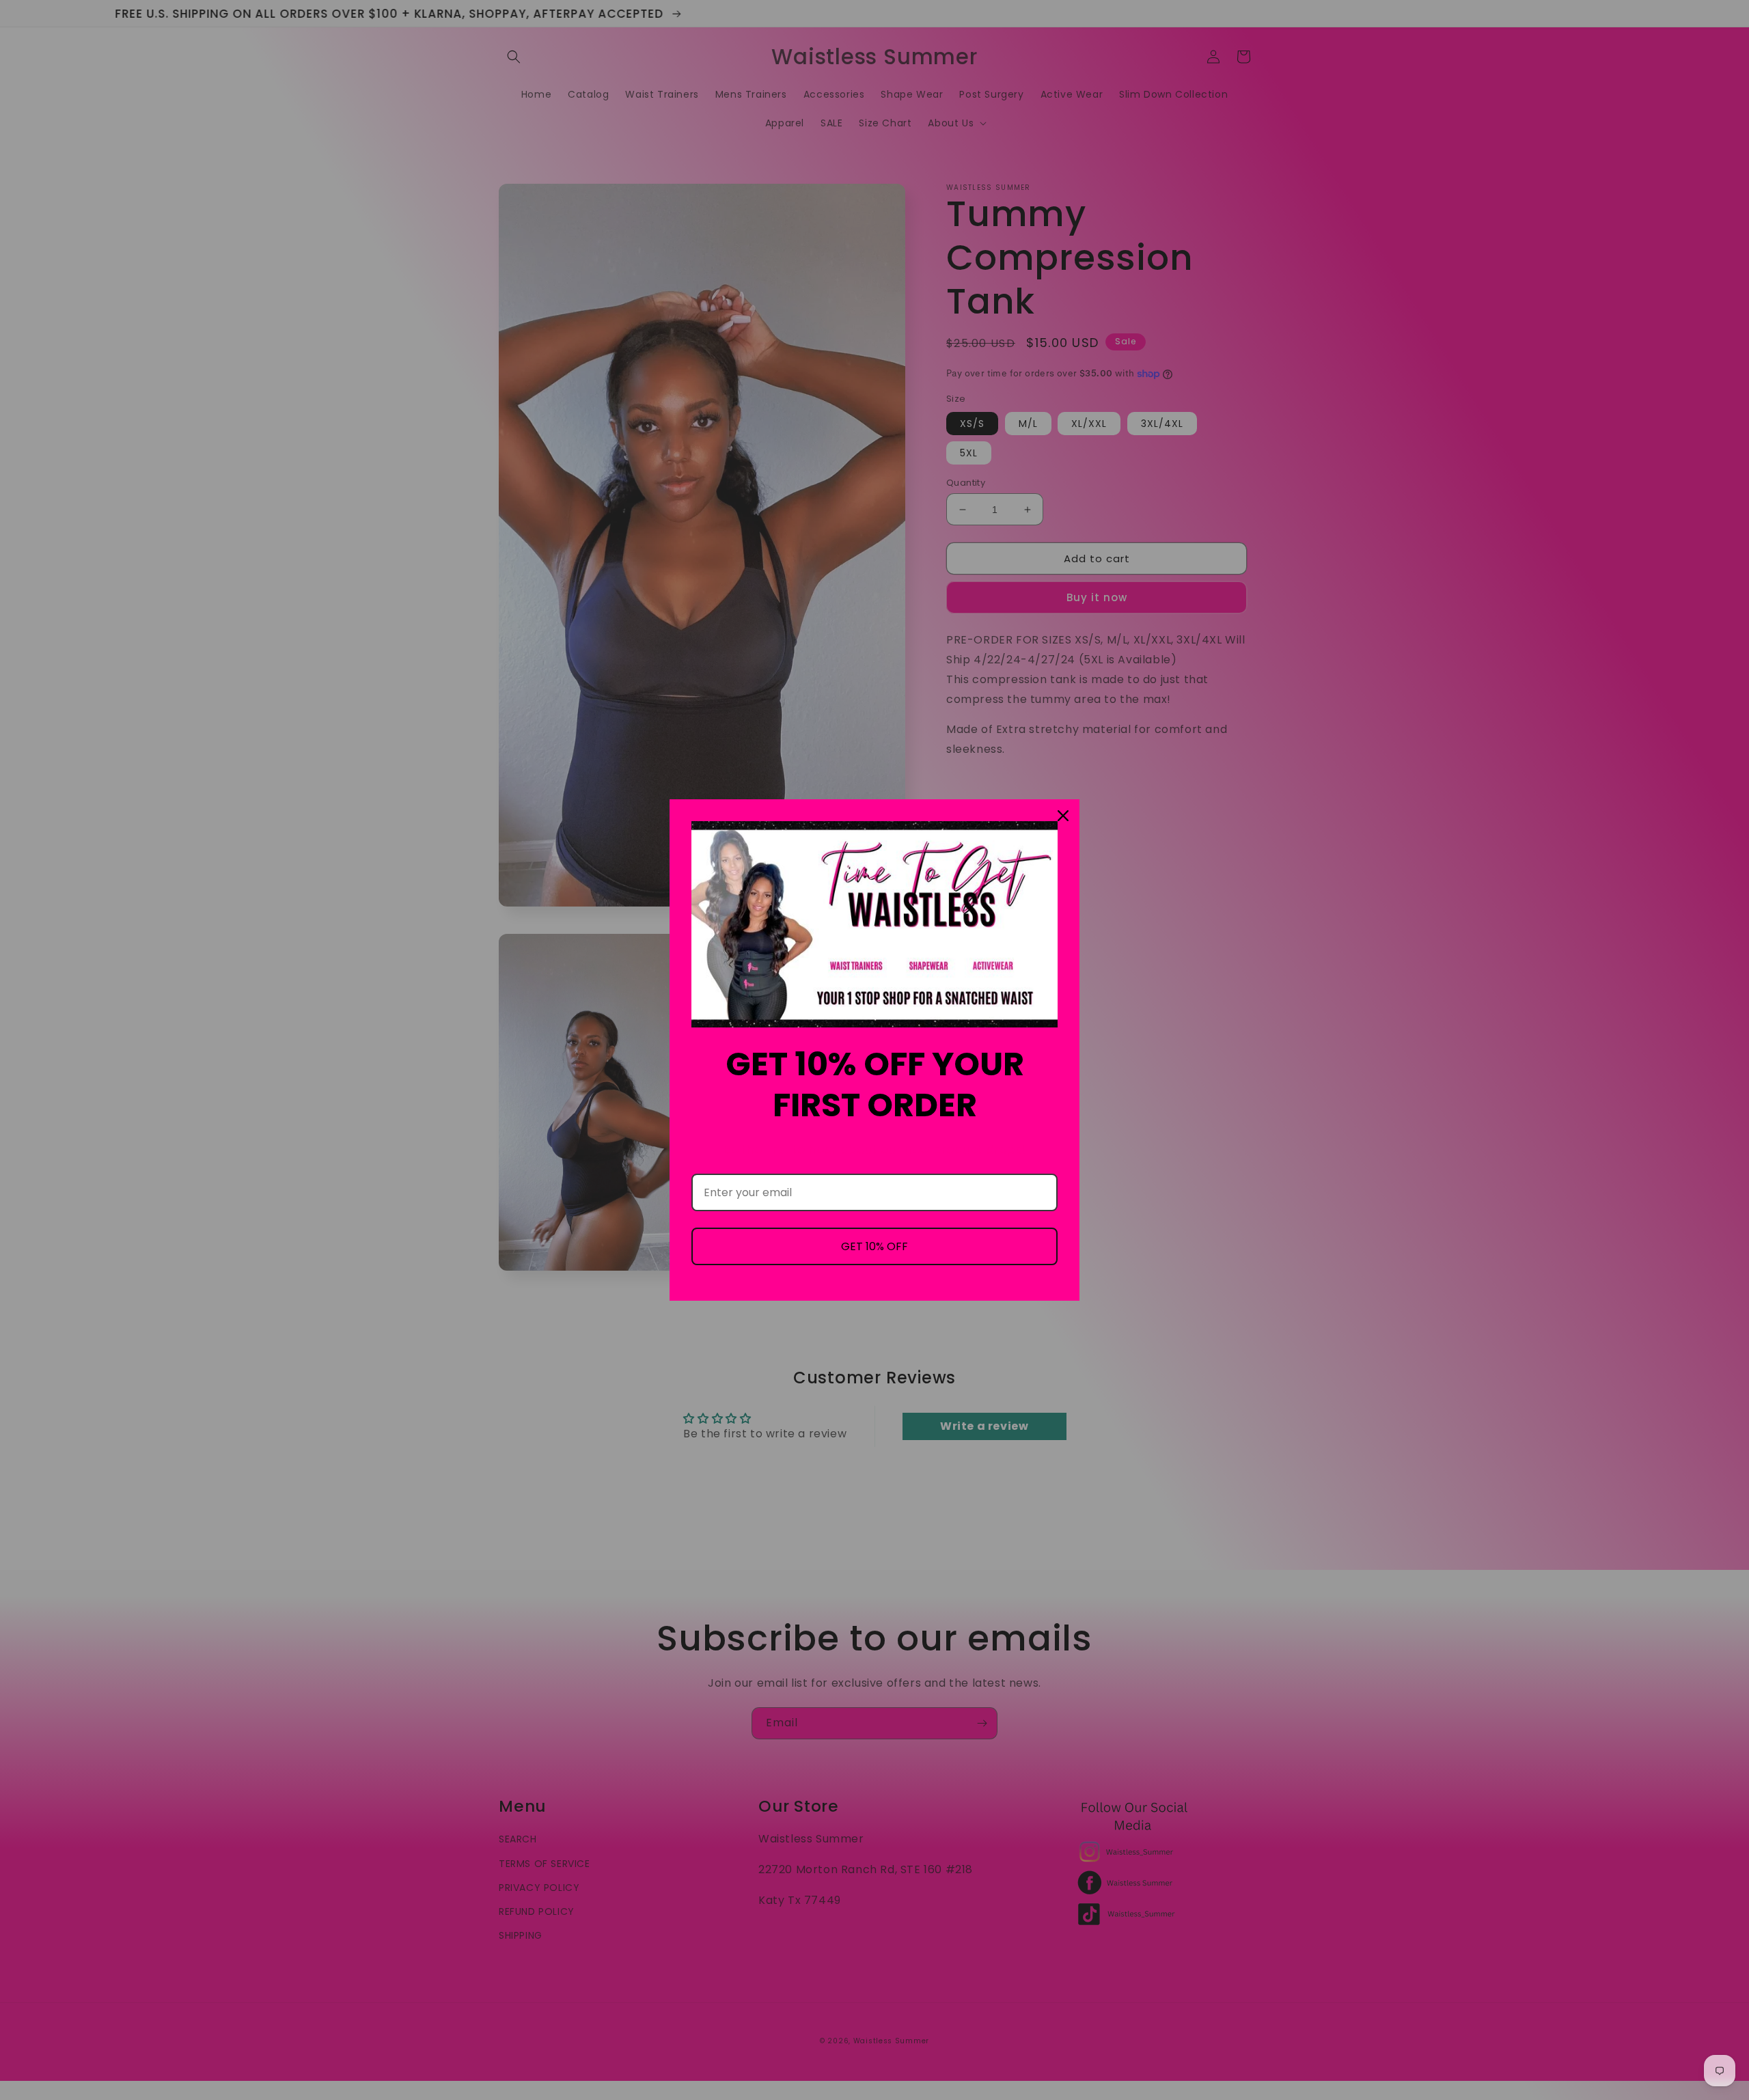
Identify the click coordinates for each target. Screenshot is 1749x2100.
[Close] (1063, 816)
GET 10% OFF (874, 1246)
